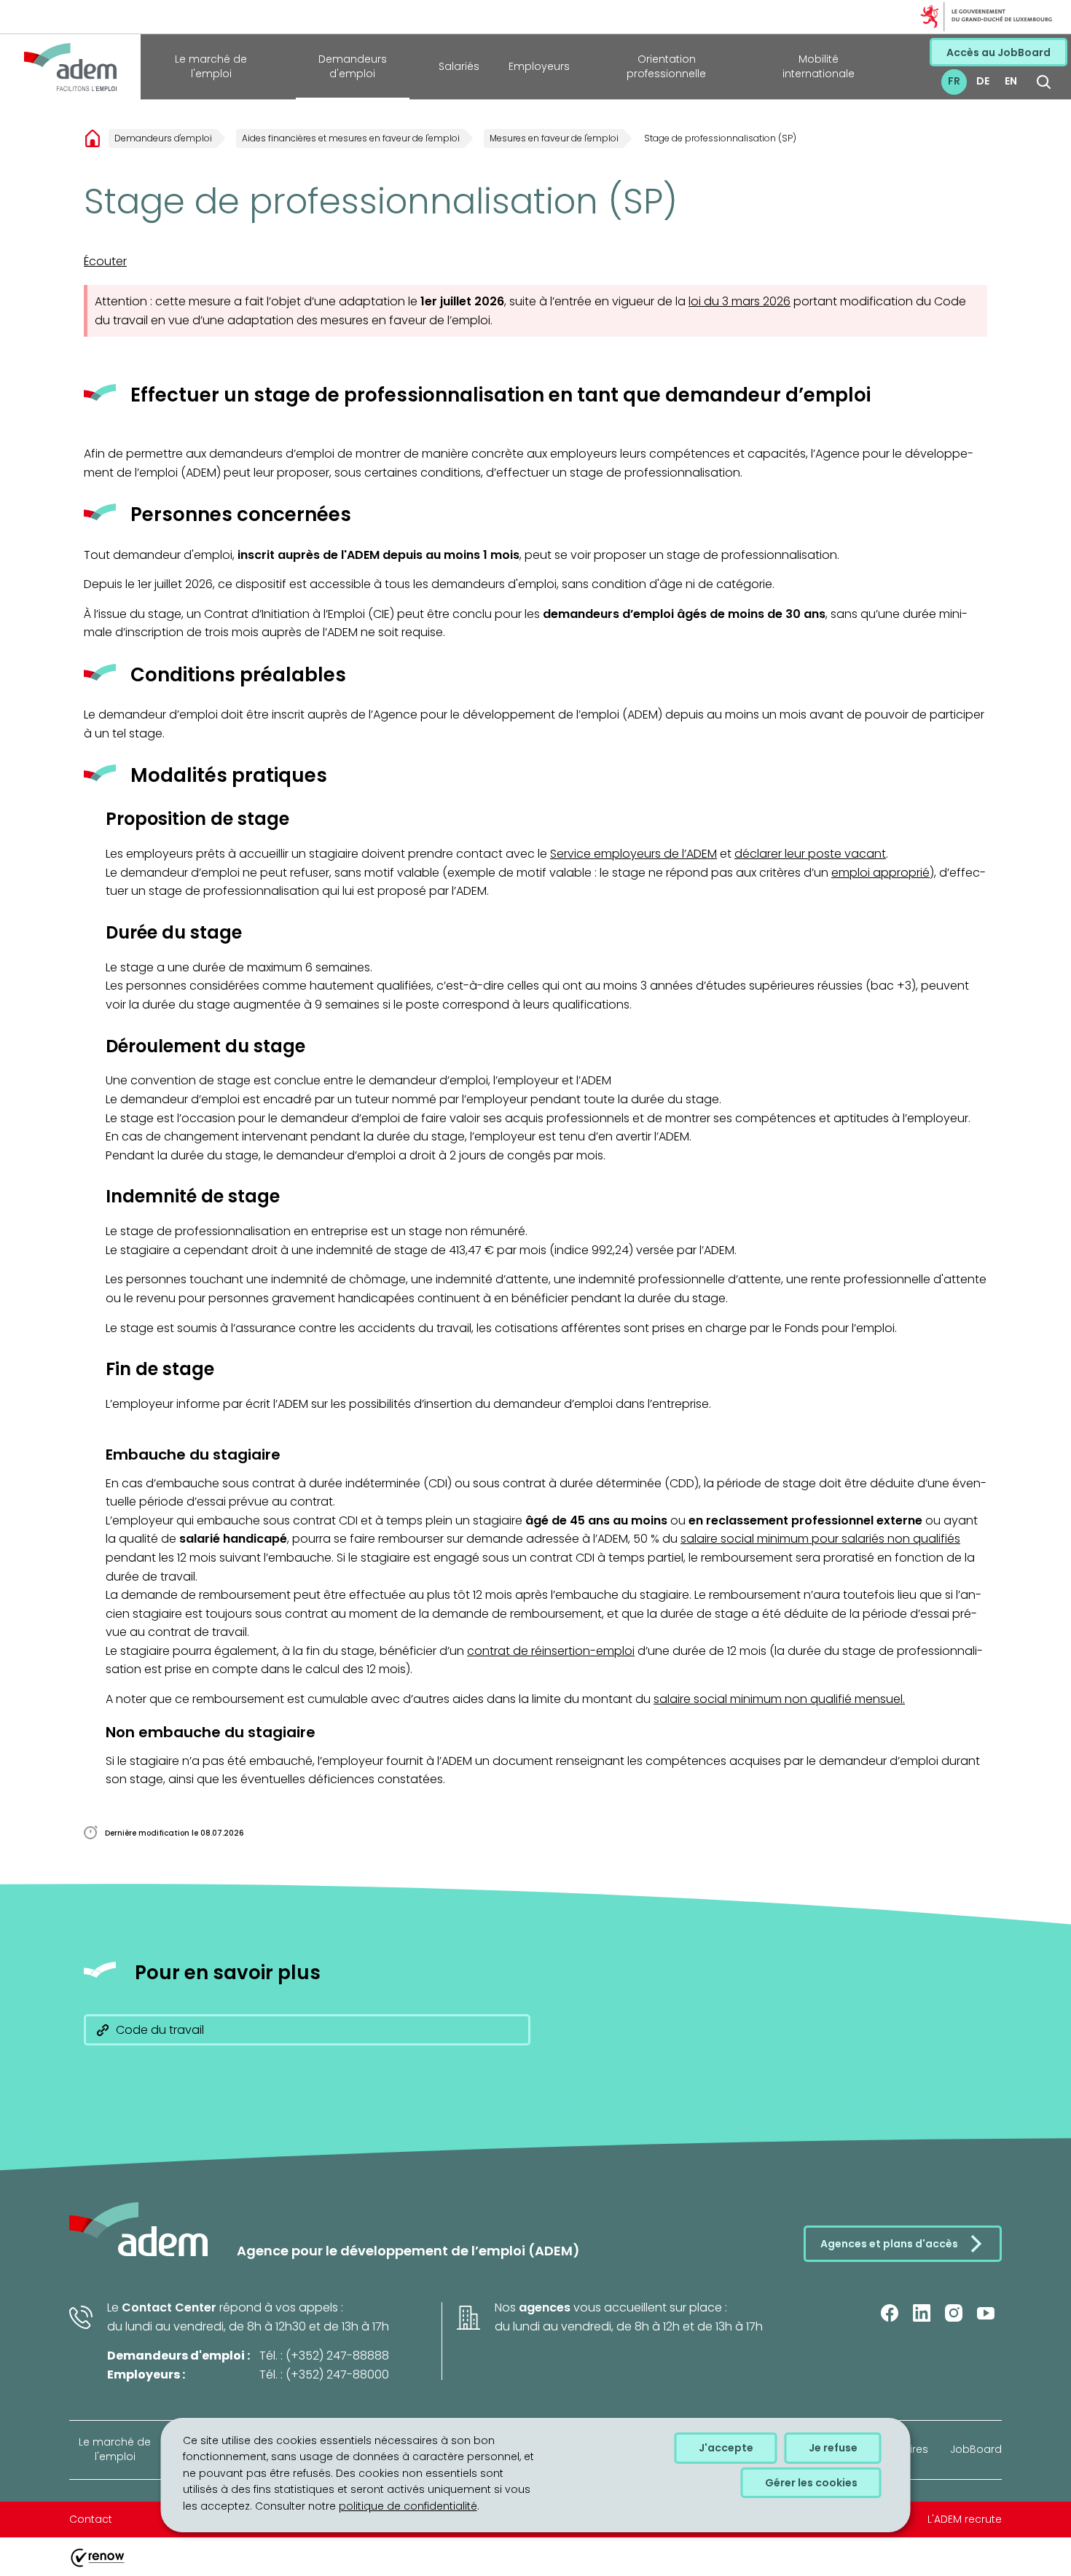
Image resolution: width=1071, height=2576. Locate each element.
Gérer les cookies (811, 2482)
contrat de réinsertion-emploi (551, 1651)
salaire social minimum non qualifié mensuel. (779, 1699)
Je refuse (833, 2448)
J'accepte (726, 2448)
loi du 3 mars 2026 (739, 301)
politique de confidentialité (408, 2506)
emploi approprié (880, 873)
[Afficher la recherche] (1044, 82)
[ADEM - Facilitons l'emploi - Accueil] (70, 67)
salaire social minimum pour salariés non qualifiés (820, 1539)
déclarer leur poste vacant (810, 854)
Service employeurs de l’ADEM (633, 854)
